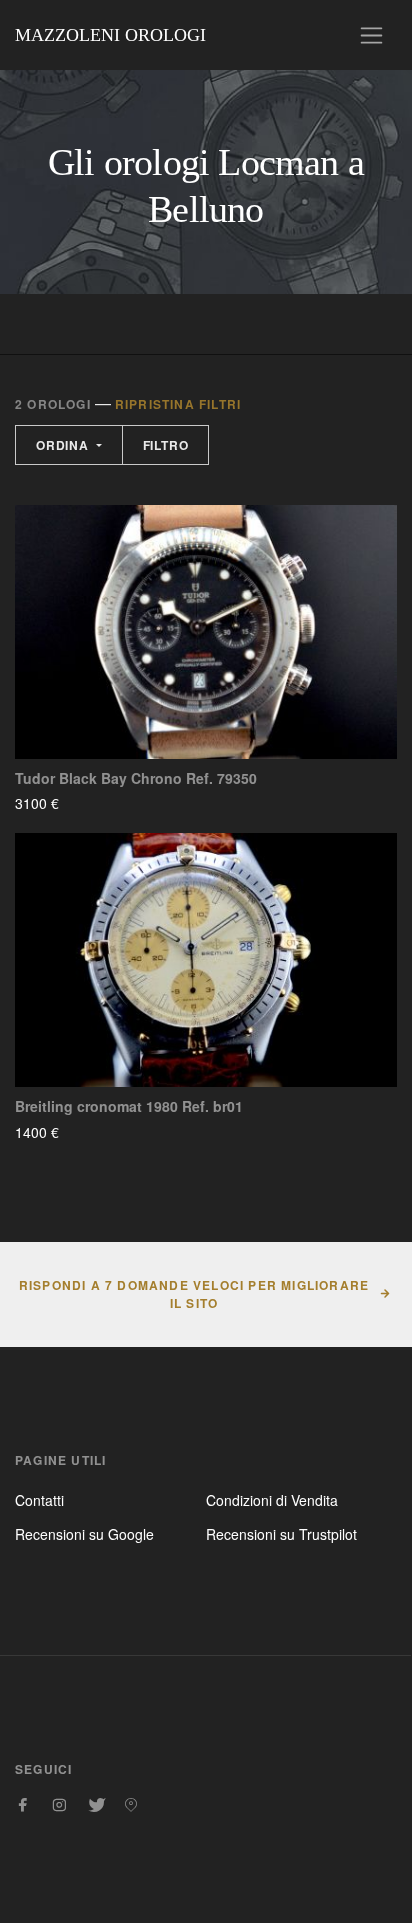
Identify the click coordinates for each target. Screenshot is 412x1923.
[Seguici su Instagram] (59, 1805)
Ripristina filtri (178, 404)
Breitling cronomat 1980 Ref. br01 (129, 1106)
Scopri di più (118, 803)
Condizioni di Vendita (272, 1500)
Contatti (39, 1500)
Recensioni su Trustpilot (281, 1534)
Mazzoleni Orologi (110, 35)
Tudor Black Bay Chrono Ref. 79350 (136, 778)
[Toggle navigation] (371, 35)
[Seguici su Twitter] (95, 1805)
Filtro (166, 445)
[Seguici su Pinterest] (131, 1805)
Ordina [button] (64, 445)
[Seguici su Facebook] (23, 1805)
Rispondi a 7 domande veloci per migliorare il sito (194, 1294)
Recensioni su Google (84, 1534)
